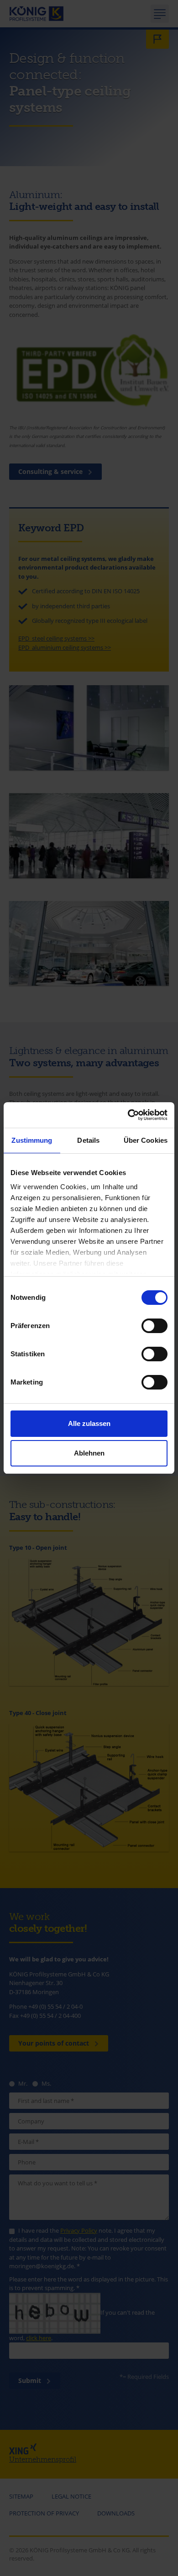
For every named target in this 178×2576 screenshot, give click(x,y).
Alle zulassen (89, 1423)
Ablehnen (89, 1453)
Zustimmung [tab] (32, 1140)
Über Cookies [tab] (146, 1140)
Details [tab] (88, 1140)
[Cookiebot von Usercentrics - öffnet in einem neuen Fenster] (128, 1115)
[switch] (154, 1326)
